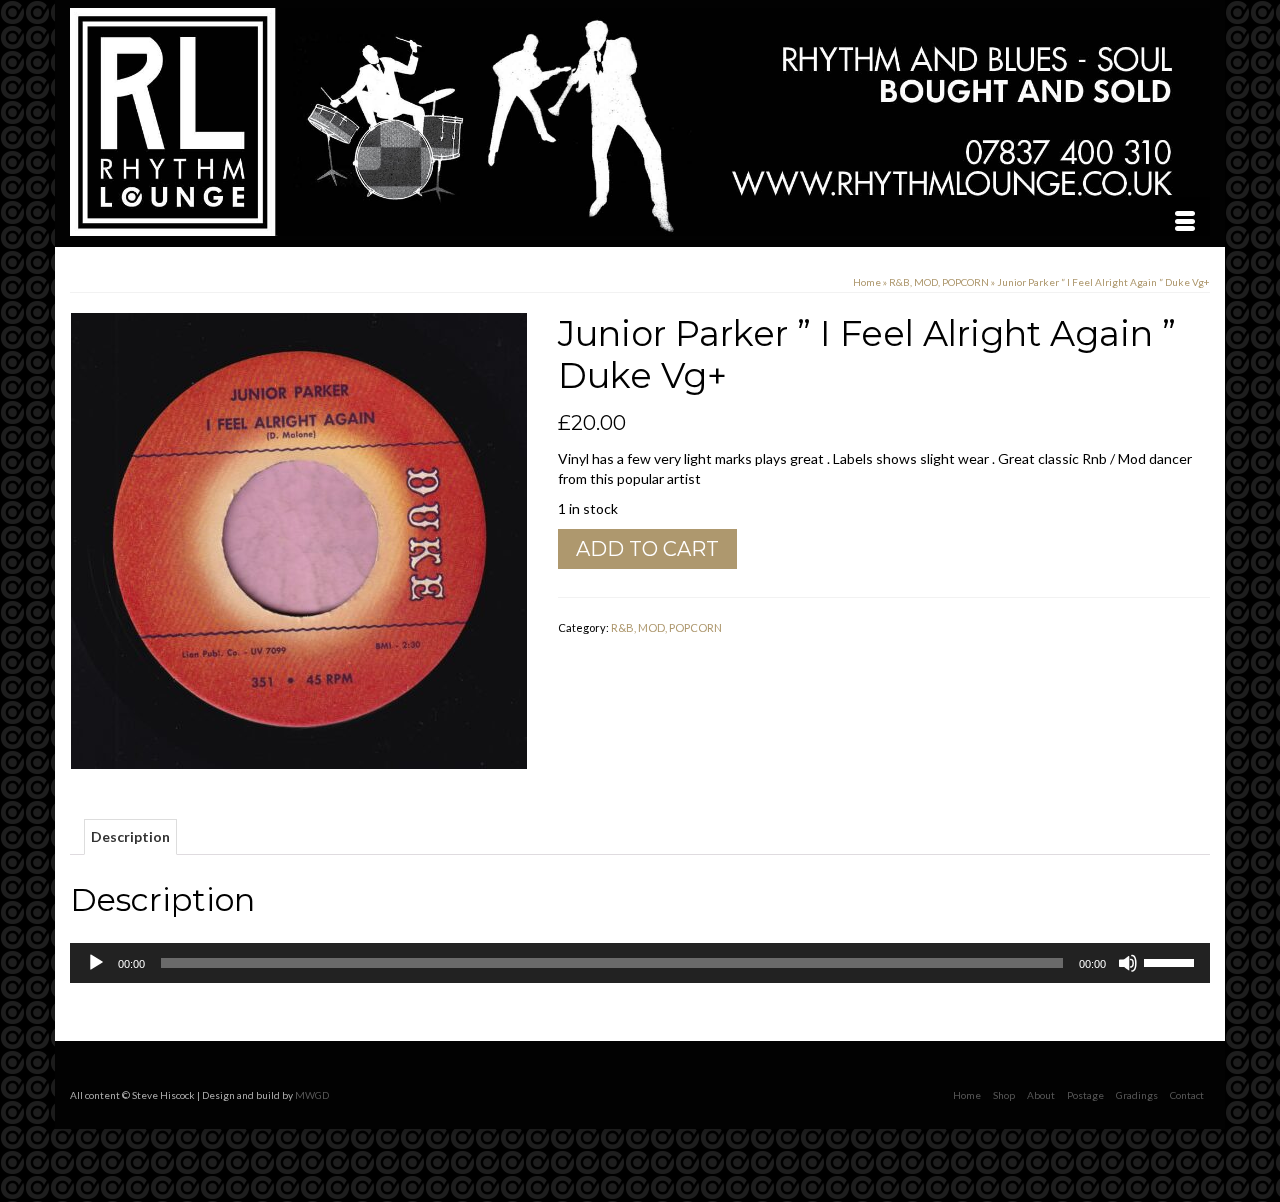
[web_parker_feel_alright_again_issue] (299, 539)
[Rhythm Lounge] (640, 122)
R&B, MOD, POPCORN (666, 627)
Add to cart (647, 549)
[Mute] (1128, 963)
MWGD (312, 1095)
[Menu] (1185, 222)
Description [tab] (130, 836)
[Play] (96, 963)
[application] (640, 963)
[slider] (1172, 961)
